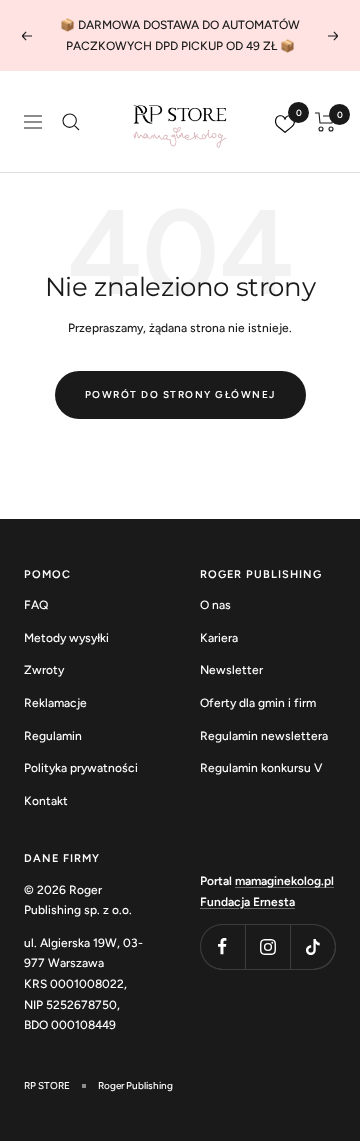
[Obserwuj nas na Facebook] (222, 946)
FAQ (36, 605)
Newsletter (231, 670)
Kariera (219, 638)
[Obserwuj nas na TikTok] (312, 946)
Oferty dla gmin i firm (258, 703)
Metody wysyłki (66, 638)
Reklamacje (55, 703)
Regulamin (53, 736)
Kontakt (46, 801)
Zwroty (44, 670)
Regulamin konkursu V (261, 768)
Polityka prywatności (81, 768)
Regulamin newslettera (264, 736)
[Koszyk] (325, 122)
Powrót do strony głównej (180, 394)
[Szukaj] (71, 122)
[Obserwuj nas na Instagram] (267, 946)
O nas (215, 605)
